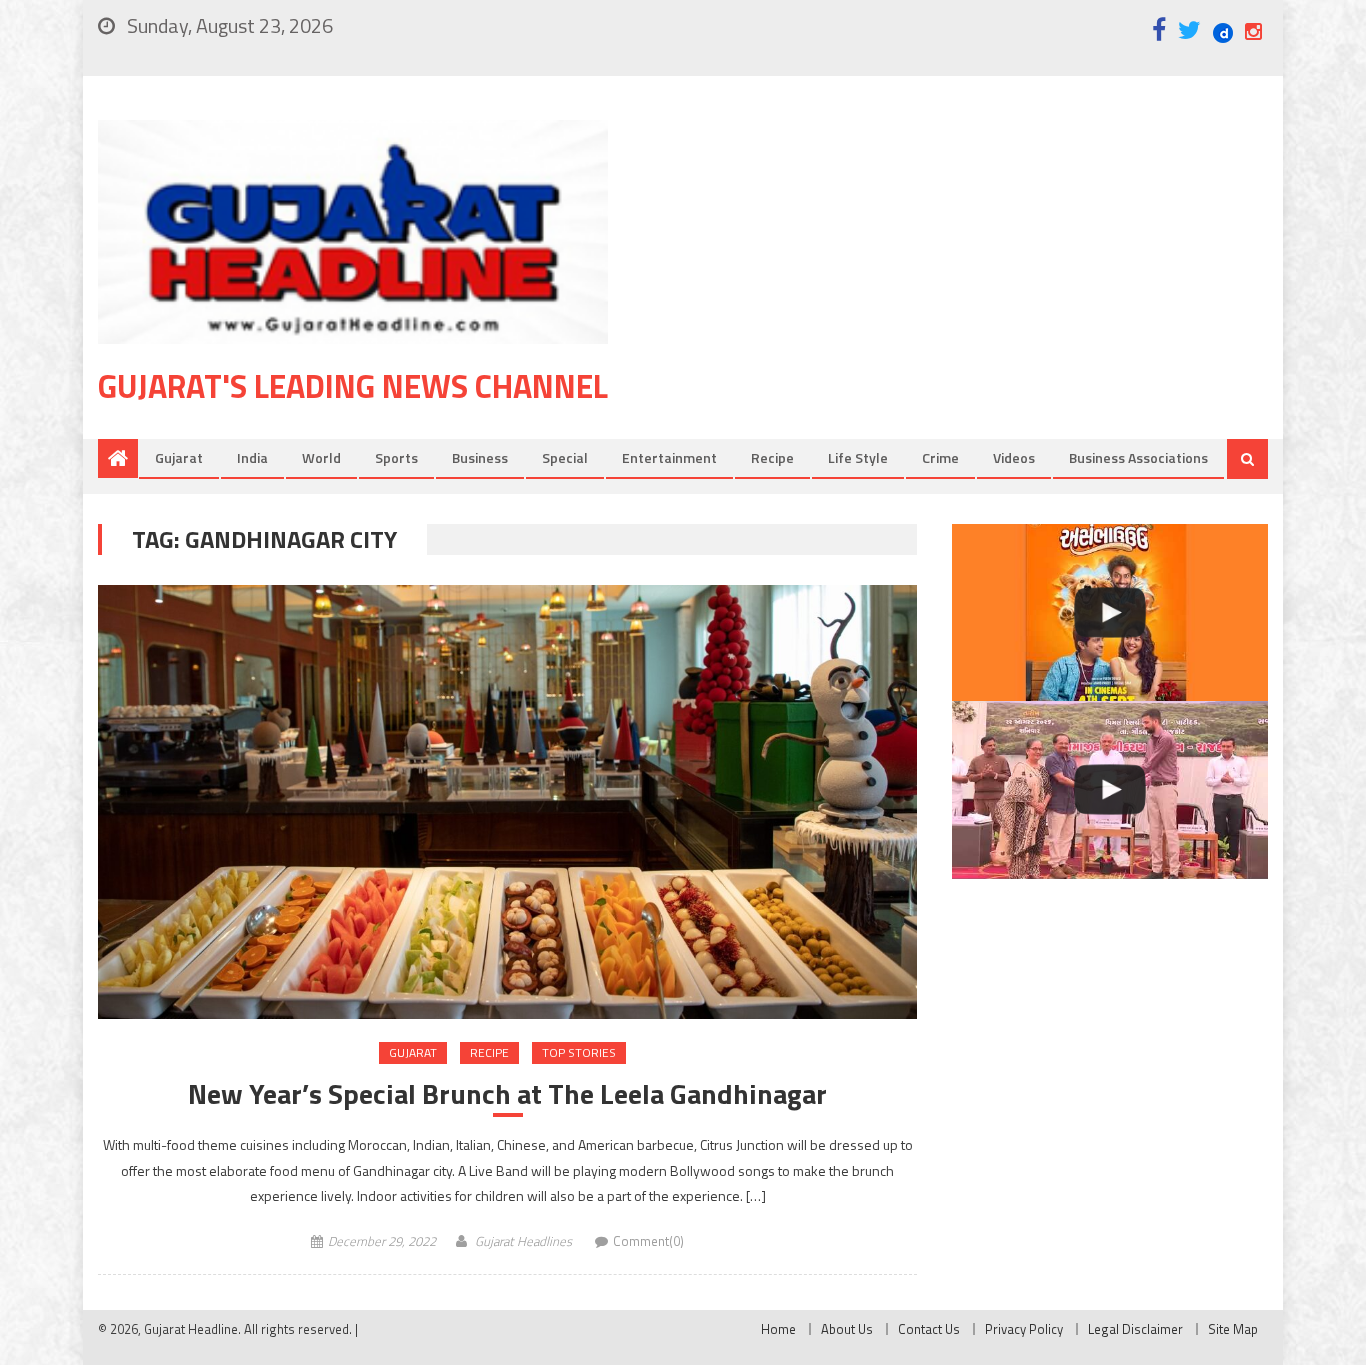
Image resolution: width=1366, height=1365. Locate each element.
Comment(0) (648, 1241)
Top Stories (579, 1052)
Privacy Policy (1024, 1329)
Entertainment (669, 457)
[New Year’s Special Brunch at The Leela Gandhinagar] (507, 802)
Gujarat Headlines (523, 1241)
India (252, 457)
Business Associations (1138, 457)
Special (565, 457)
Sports (396, 457)
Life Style (858, 457)
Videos (1014, 457)
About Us (847, 1329)
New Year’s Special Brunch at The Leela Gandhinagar (507, 1094)
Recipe (772, 457)
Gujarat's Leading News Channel (353, 386)
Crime (940, 457)
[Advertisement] (968, 279)
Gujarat (179, 457)
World (321, 457)
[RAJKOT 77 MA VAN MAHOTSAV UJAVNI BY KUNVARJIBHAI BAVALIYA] (1110, 790)
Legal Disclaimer (1135, 1329)
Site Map (1233, 1329)
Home (778, 1329)
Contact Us (929, 1329)
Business (480, 457)
